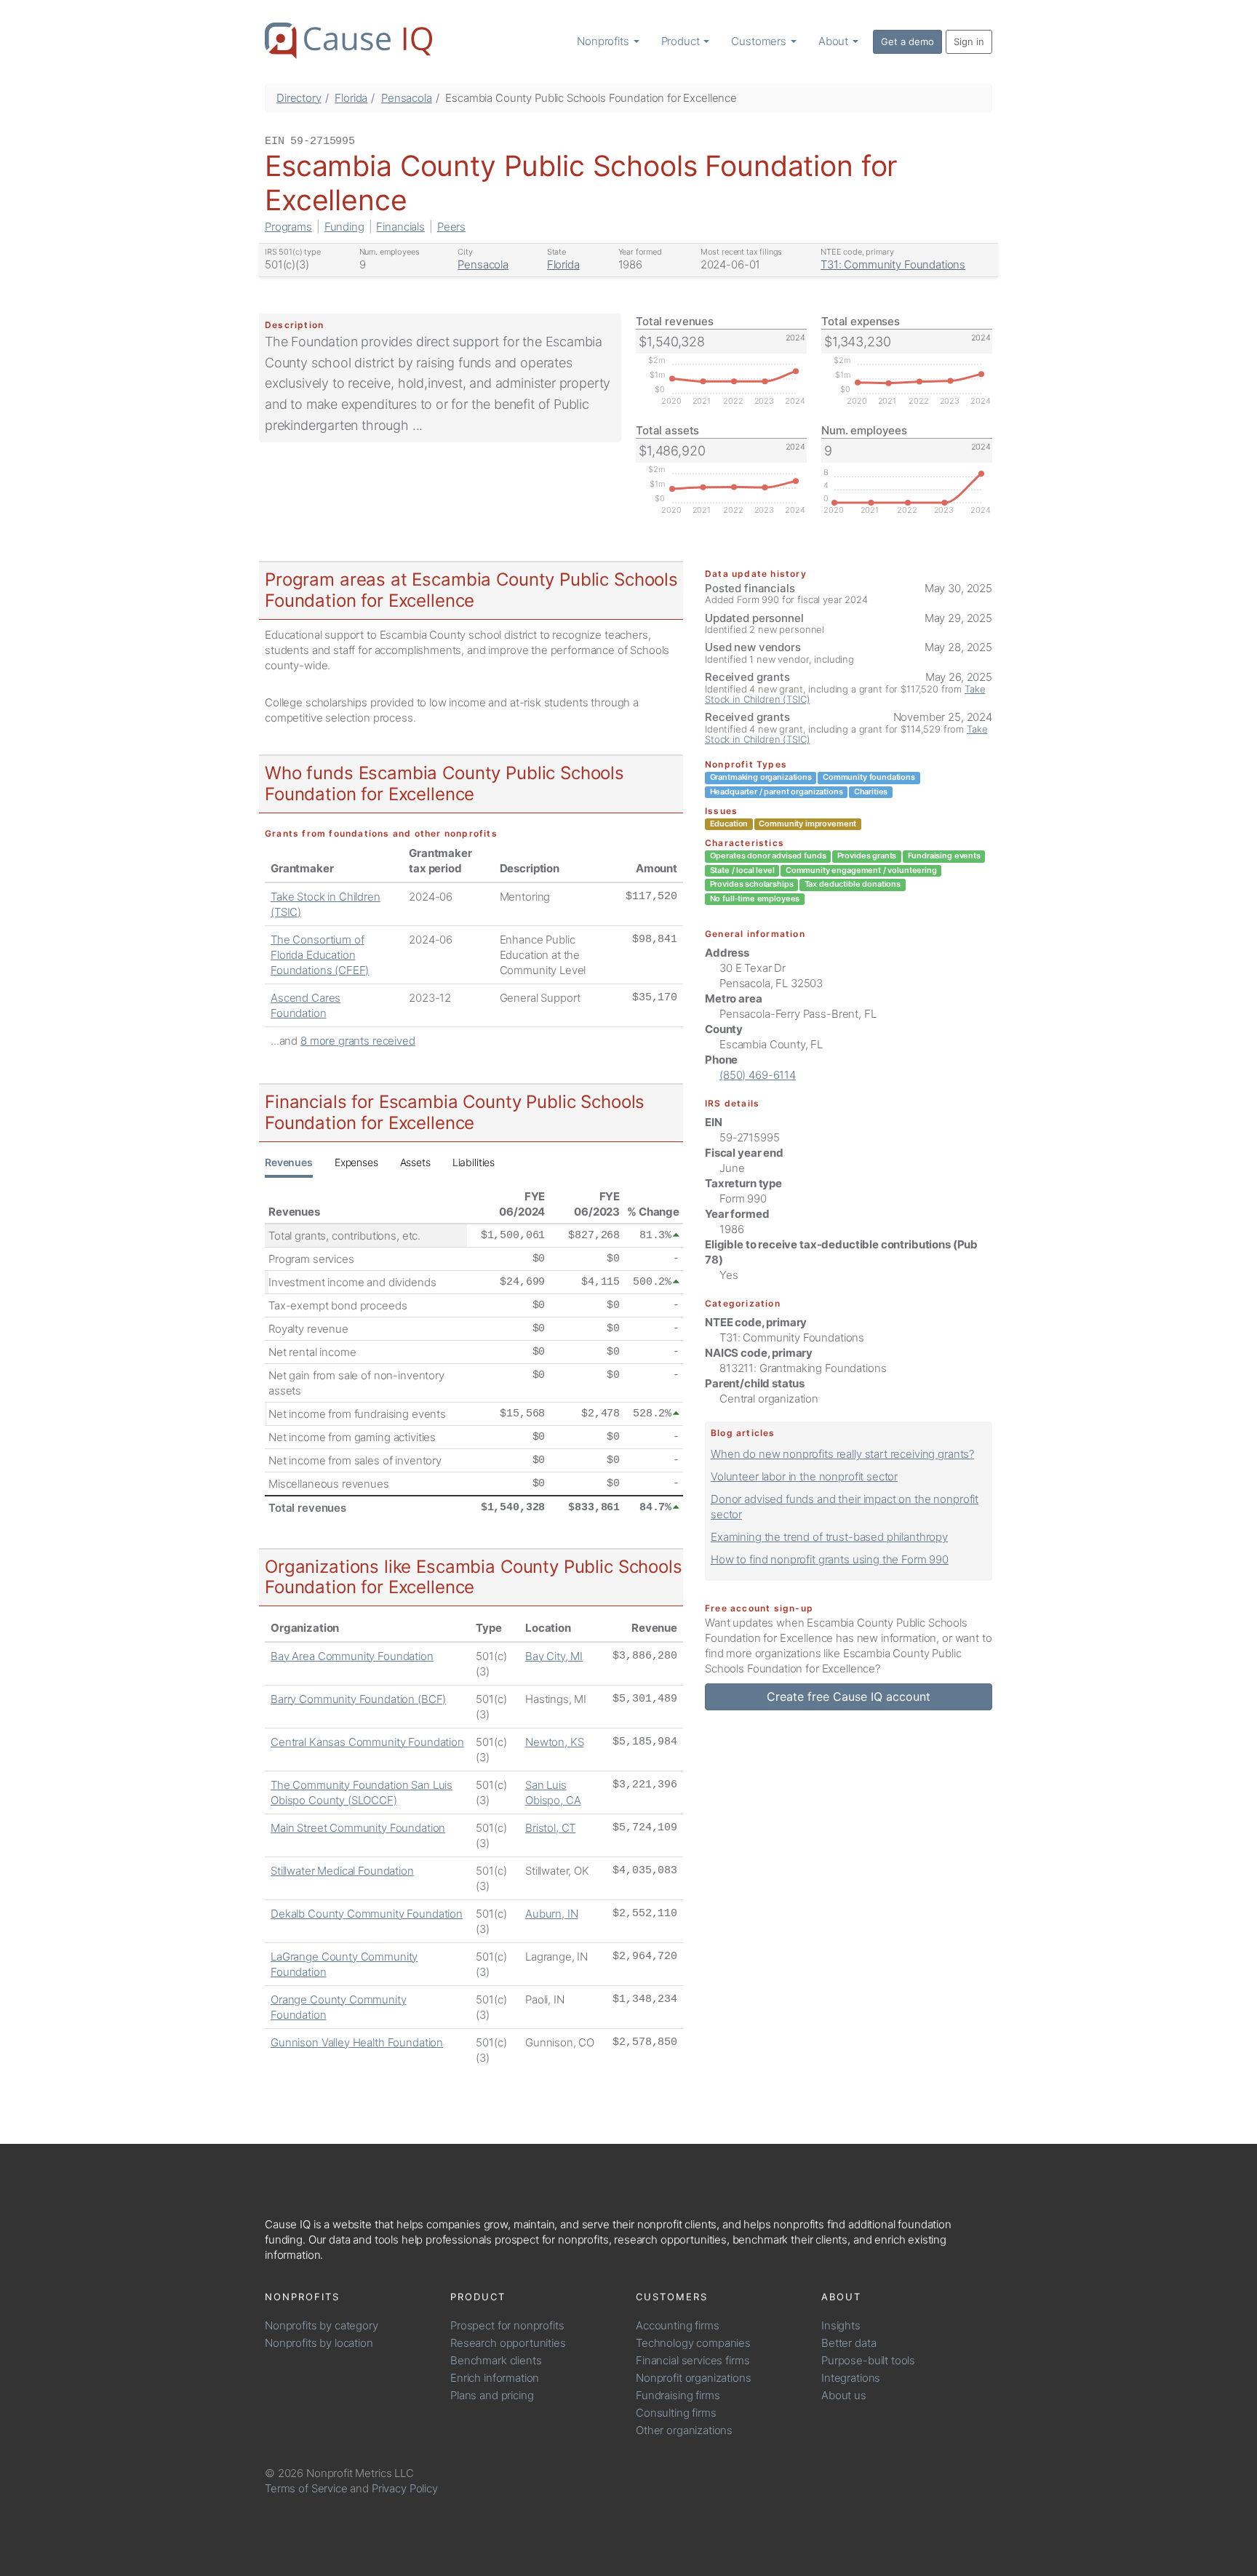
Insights (841, 2325)
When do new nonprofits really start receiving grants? (842, 1454)
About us (844, 2395)
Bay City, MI (554, 1656)
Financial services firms (693, 2360)
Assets (415, 1162)
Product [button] (682, 41)
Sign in (969, 41)
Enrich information (495, 2378)
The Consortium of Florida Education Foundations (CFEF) (320, 955)
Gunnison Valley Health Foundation (357, 2042)
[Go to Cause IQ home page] (348, 41)
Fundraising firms (678, 2395)
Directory (299, 98)
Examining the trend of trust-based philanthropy (829, 1537)
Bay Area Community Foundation (352, 1656)
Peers (451, 227)
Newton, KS (555, 1742)
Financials (400, 227)
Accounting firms (678, 2325)
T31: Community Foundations (893, 264)
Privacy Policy (405, 2488)
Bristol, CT (550, 1828)
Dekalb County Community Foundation (367, 1914)
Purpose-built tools (868, 2360)
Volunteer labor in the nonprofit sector (804, 1476)
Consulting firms (676, 2413)
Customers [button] (760, 41)
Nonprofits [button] (604, 41)
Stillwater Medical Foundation (342, 1871)
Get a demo (907, 41)
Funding (344, 227)
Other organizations (684, 2430)
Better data (849, 2343)
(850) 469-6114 (758, 1075)
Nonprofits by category (322, 2325)
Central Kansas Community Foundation (367, 1742)
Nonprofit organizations (694, 2378)
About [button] (835, 41)
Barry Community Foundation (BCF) (358, 1699)
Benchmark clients (496, 2360)
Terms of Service (306, 2488)
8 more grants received (358, 1041)
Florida (351, 98)
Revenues (289, 1162)
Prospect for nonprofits (507, 2325)
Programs (288, 227)
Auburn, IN (552, 1914)
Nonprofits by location (319, 2343)
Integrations (851, 2378)
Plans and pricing (492, 2395)
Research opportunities (508, 2343)
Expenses (356, 1162)
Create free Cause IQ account (849, 1696)
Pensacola (407, 98)
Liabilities (474, 1162)
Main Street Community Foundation (358, 1828)
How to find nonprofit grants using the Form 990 (830, 1559)
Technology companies (693, 2343)
